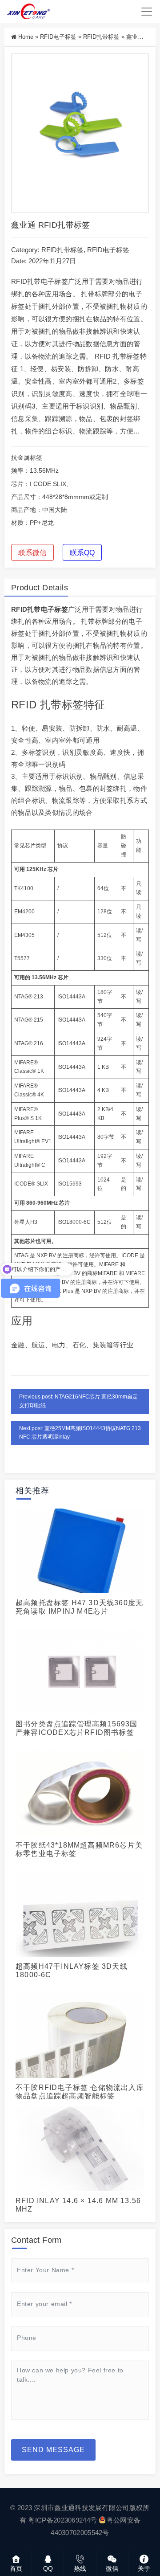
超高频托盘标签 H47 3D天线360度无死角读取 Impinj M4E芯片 (79, 1607)
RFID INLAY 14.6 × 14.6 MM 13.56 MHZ (78, 2205)
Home (26, 37)
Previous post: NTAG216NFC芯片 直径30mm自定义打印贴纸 (78, 1401)
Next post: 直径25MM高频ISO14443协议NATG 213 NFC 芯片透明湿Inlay (80, 1433)
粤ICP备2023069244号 (62, 2520)
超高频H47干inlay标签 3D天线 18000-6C (72, 1971)
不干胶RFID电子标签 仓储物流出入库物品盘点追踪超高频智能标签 (80, 2092)
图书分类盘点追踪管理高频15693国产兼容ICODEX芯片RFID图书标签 (77, 1728)
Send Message (53, 2450)
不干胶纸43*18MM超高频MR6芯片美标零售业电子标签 (79, 1849)
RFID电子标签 (58, 37)
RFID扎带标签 (101, 37)
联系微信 (32, 553)
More (77, 1550)
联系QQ (82, 553)
